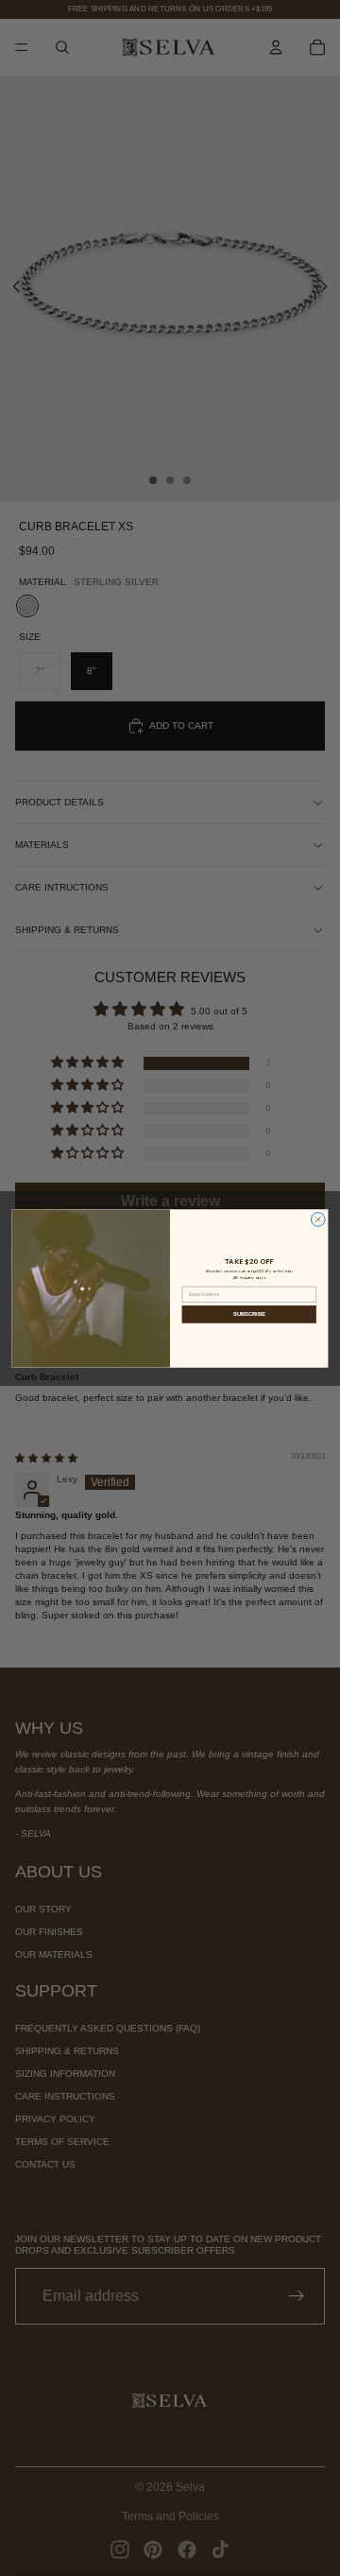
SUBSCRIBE (249, 1314)
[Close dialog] (318, 1219)
